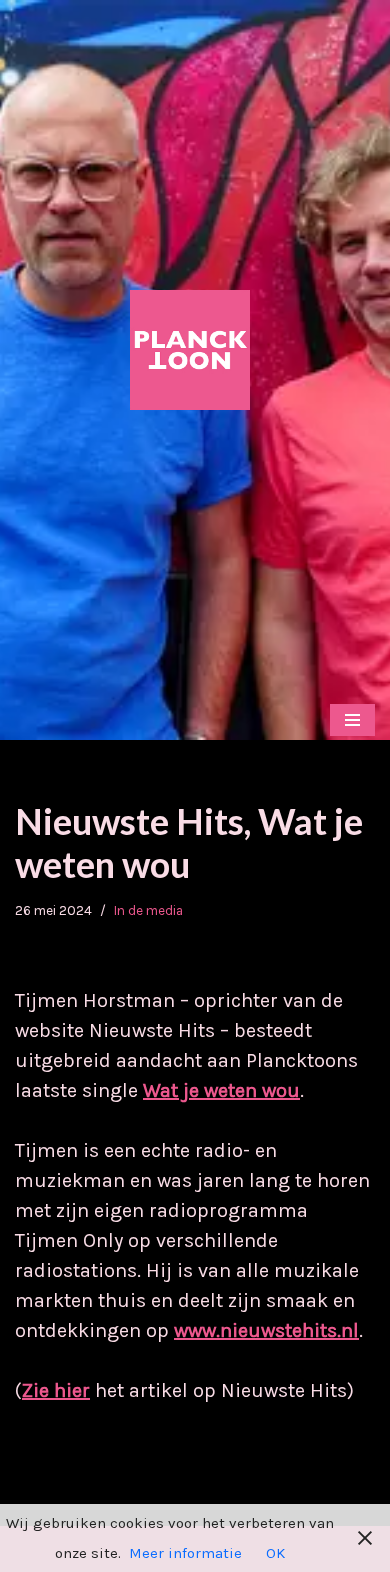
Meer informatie (185, 1553)
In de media (148, 910)
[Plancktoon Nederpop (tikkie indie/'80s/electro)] (195, 350)
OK (275, 1553)
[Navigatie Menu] (352, 720)
